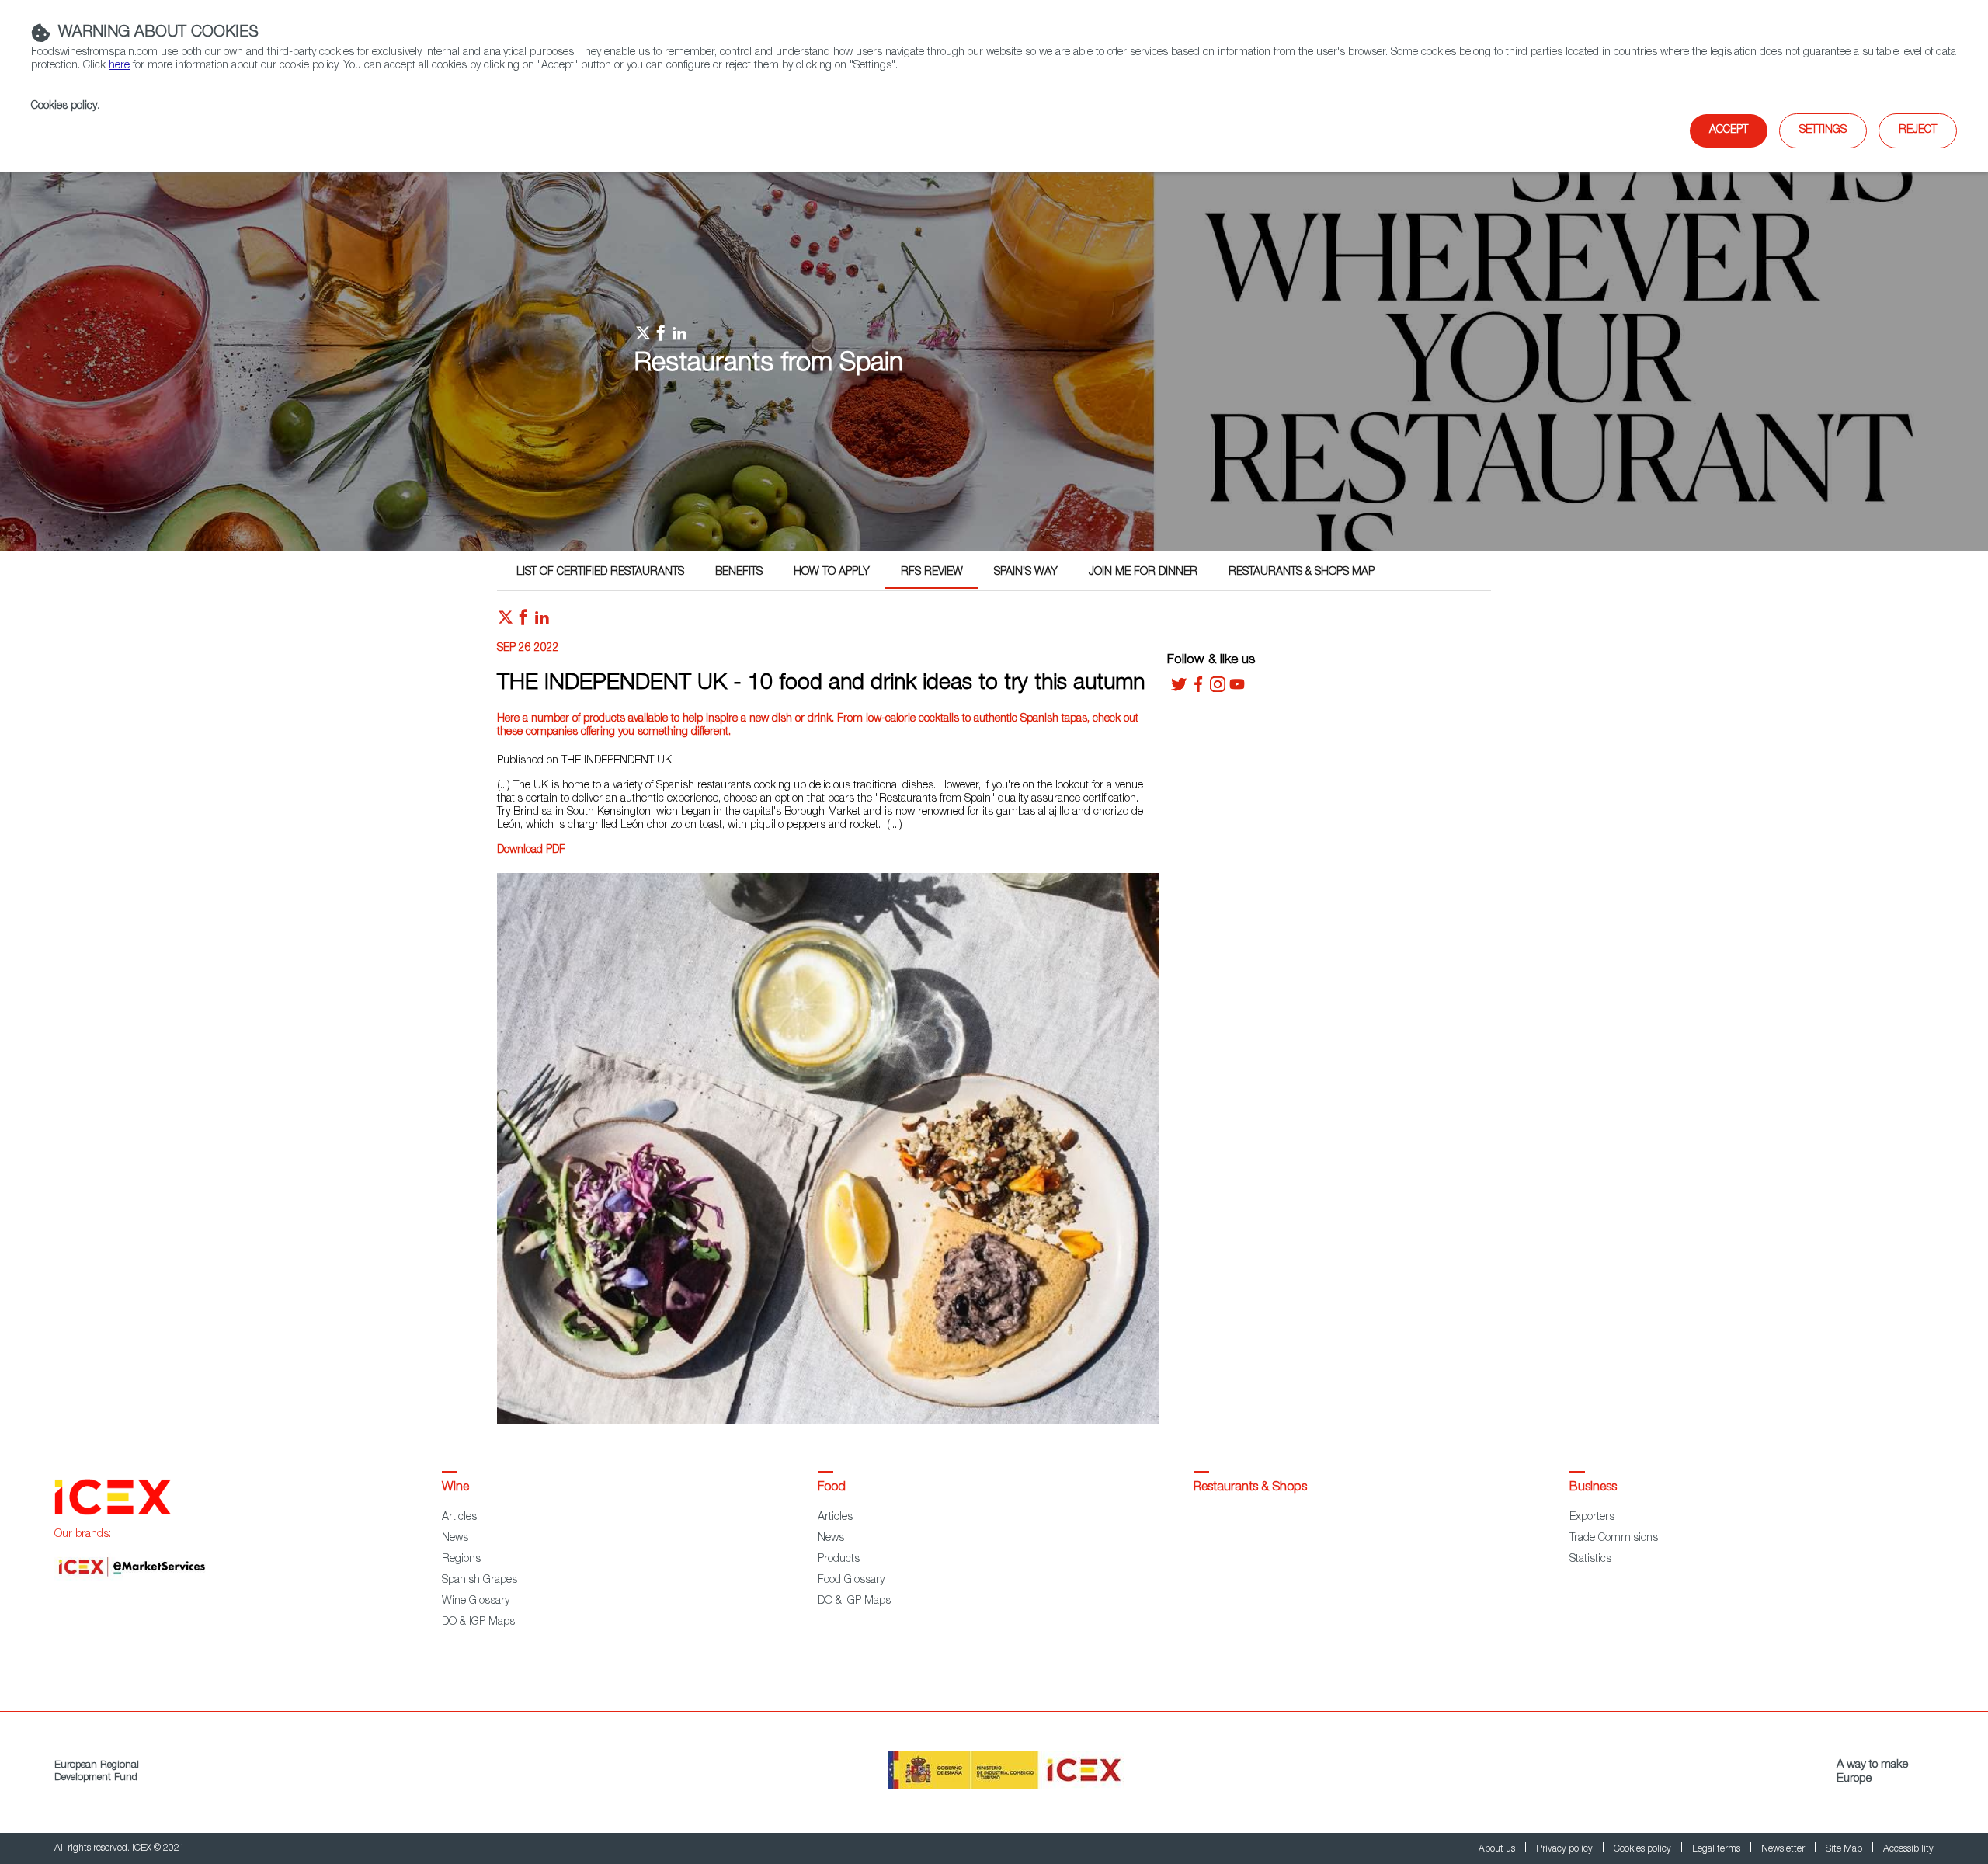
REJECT (1918, 130)
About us (1498, 1849)
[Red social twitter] (506, 621)
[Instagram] (1218, 690)
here (119, 66)
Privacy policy (1566, 1849)
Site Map (1845, 1849)
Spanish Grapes (480, 1581)
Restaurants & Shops (1250, 1488)
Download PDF (531, 850)
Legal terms (1717, 1849)
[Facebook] (1198, 690)
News (455, 1539)
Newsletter (1784, 1849)
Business (1593, 1488)
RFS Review (932, 572)
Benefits (739, 572)
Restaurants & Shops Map (1302, 572)
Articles (459, 1518)
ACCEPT (1729, 130)
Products (839, 1560)
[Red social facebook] (523, 621)
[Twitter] (1179, 690)
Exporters (1592, 1518)
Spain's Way (1026, 572)
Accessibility (1908, 1849)
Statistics (1590, 1560)
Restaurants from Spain (769, 365)
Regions (461, 1560)
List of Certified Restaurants (600, 572)
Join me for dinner (1143, 572)
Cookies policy (64, 106)
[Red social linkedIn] (542, 621)
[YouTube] (1237, 690)
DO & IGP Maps (478, 1622)
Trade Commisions (1614, 1539)
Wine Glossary (476, 1601)
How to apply (832, 572)
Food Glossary (851, 1581)
